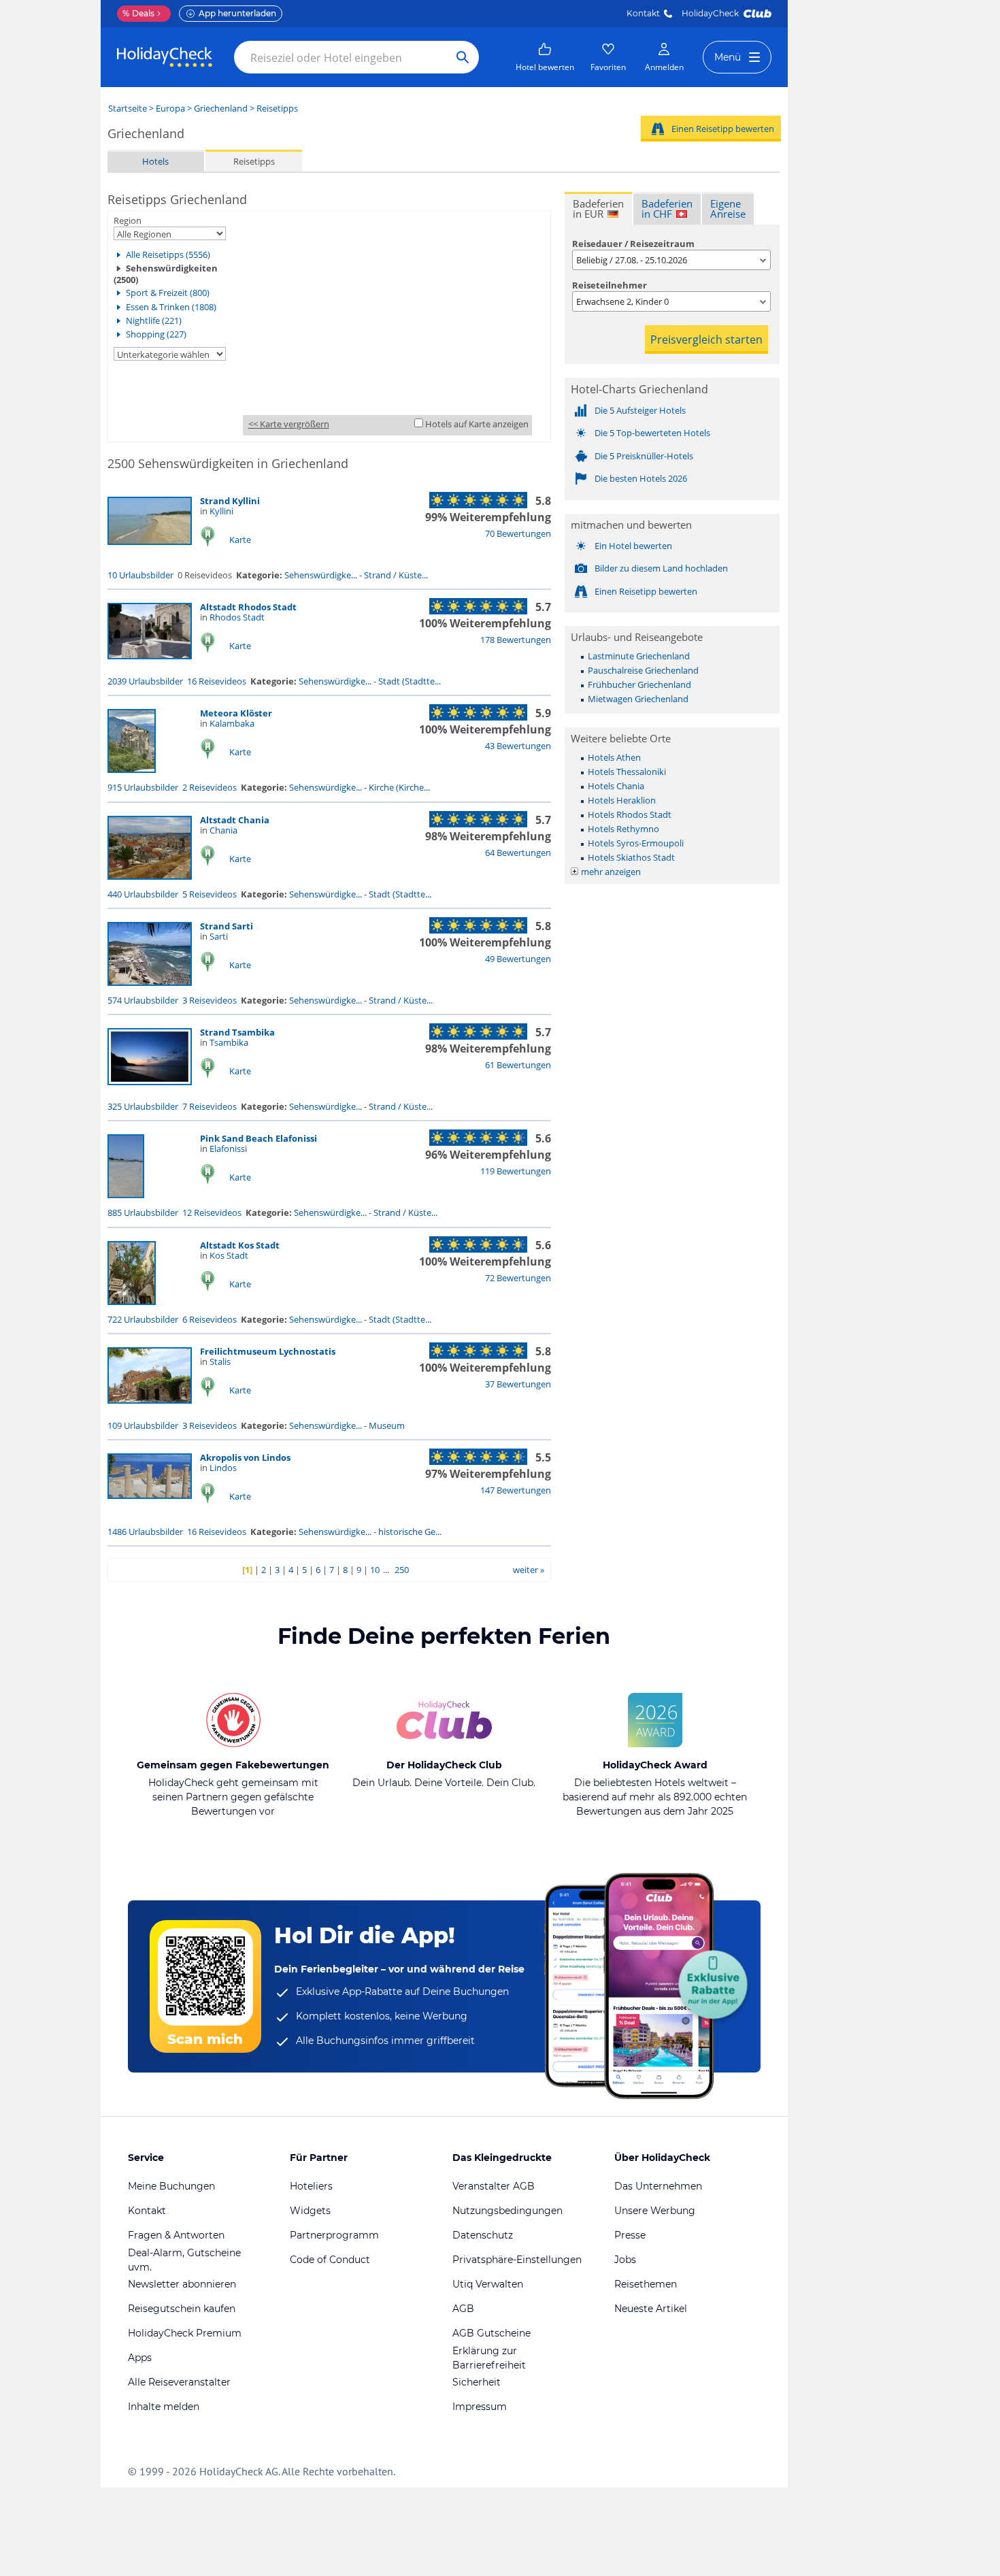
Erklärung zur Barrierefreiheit (489, 2358)
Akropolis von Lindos (245, 1457)
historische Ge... (410, 1532)
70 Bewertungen (518, 533)
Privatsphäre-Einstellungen (517, 2260)
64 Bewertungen (518, 853)
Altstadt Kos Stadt (240, 1245)
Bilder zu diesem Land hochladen (661, 568)
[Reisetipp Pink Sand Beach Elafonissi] (126, 1195)
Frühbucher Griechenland (639, 684)
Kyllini (221, 511)
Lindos (223, 1468)
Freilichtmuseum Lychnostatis (268, 1351)
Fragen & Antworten (176, 2235)
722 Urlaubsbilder (143, 1319)
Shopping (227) (156, 334)
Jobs (625, 2260)
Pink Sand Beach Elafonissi (259, 1138)
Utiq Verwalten (488, 2284)
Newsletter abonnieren (182, 2284)
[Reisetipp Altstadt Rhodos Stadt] (150, 656)
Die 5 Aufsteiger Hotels (640, 410)
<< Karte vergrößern (289, 424)
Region (128, 220)
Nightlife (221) (154, 320)
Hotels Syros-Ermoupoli (636, 843)
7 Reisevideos (210, 1106)
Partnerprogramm (334, 2235)
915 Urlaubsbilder (143, 787)
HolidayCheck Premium (185, 2333)
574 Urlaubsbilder (143, 1000)
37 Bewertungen (518, 1384)
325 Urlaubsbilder (143, 1106)
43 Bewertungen (518, 746)
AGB (463, 2309)
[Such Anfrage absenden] (463, 57)
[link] (545, 57)
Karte (240, 540)
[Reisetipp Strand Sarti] (150, 982)
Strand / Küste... (396, 575)
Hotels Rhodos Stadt (630, 814)
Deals (138, 13)
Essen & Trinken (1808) (171, 307)
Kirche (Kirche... (399, 787)
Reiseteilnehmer (610, 285)
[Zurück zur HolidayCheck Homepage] (165, 57)
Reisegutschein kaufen (182, 2309)
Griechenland (221, 108)
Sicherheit (477, 2382)
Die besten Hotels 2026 (641, 478)
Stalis (220, 1361)
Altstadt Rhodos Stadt (248, 607)
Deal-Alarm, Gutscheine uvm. (184, 2260)
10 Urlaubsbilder (140, 575)
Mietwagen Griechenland (638, 699)
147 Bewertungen (516, 1490)
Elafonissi (228, 1149)
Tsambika (229, 1042)
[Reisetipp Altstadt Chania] (150, 876)
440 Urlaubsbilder (143, 894)
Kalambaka (232, 723)
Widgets (310, 2211)
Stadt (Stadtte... (410, 681)
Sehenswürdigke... (321, 575)
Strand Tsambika (237, 1032)
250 (402, 1570)
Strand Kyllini (230, 501)
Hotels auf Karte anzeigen (477, 424)
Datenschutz (483, 2235)
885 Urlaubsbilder (143, 1212)
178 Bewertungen (516, 640)
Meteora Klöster (236, 713)
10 (375, 1570)
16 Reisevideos (217, 681)
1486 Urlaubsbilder (145, 1532)
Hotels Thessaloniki (627, 772)
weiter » (529, 1570)
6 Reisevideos (210, 1319)
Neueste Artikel (651, 2309)
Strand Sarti (227, 926)
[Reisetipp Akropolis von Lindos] (150, 1496)
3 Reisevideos (210, 1000)
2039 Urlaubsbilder (145, 681)
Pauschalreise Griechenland (643, 670)
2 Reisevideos (210, 787)
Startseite (128, 108)
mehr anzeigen (611, 872)
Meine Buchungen (171, 2186)
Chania (223, 830)
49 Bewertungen (518, 959)
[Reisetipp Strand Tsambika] (150, 1082)
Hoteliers (311, 2186)
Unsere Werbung (655, 2211)
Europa (170, 108)
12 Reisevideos (212, 1212)
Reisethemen (646, 2284)
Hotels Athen (614, 757)
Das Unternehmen (658, 2186)
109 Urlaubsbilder (143, 1425)
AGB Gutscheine (491, 2333)
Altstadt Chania (235, 820)
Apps (140, 2358)
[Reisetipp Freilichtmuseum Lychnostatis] (150, 1400)
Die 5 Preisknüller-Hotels (644, 456)
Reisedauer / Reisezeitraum (633, 244)
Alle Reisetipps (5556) (168, 254)
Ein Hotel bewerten (633, 546)
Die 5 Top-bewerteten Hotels (652, 433)
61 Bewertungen (518, 1065)
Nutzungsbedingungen (507, 2211)
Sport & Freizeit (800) (168, 293)
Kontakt (643, 13)
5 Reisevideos (210, 894)
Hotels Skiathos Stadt (631, 857)
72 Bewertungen (518, 1278)
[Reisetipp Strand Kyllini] (150, 542)
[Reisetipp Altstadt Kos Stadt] (132, 1302)
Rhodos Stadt (237, 617)
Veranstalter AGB (494, 2186)
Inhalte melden (164, 2407)
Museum (387, 1425)
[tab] (598, 208)
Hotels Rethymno (623, 829)
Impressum (480, 2407)
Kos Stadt (229, 1255)
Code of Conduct (330, 2260)
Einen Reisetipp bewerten (723, 129)
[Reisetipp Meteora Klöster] (132, 770)
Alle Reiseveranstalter (179, 2382)
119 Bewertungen (516, 1171)
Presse (630, 2235)
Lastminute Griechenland (639, 656)
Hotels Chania (616, 786)
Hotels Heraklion (622, 800)
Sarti (219, 936)
